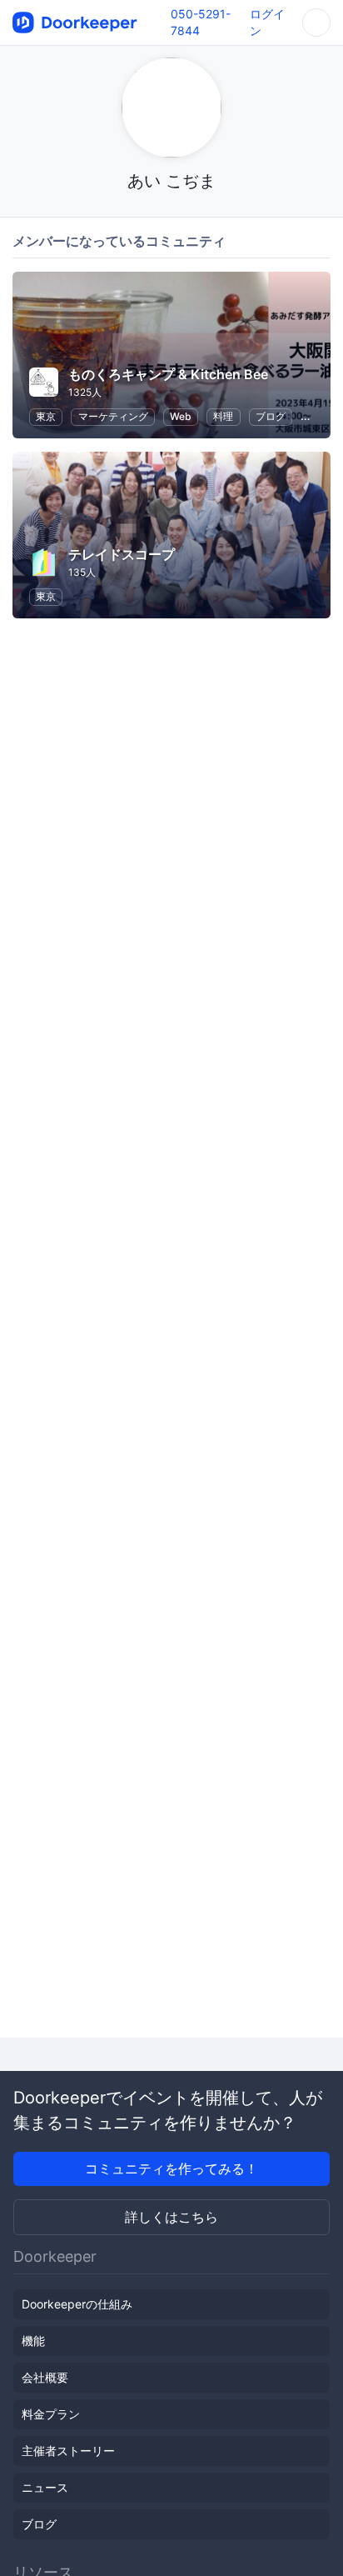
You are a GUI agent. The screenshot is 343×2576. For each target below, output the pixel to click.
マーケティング (113, 416)
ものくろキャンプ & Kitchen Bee (168, 374)
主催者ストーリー (68, 2451)
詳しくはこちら (171, 2217)
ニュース (45, 2487)
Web (181, 416)
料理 (223, 416)
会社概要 (45, 2377)
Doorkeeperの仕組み (77, 2304)
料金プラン (51, 2414)
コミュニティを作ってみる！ (171, 2168)
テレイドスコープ (122, 554)
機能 (33, 2341)
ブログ (271, 416)
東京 (46, 416)
